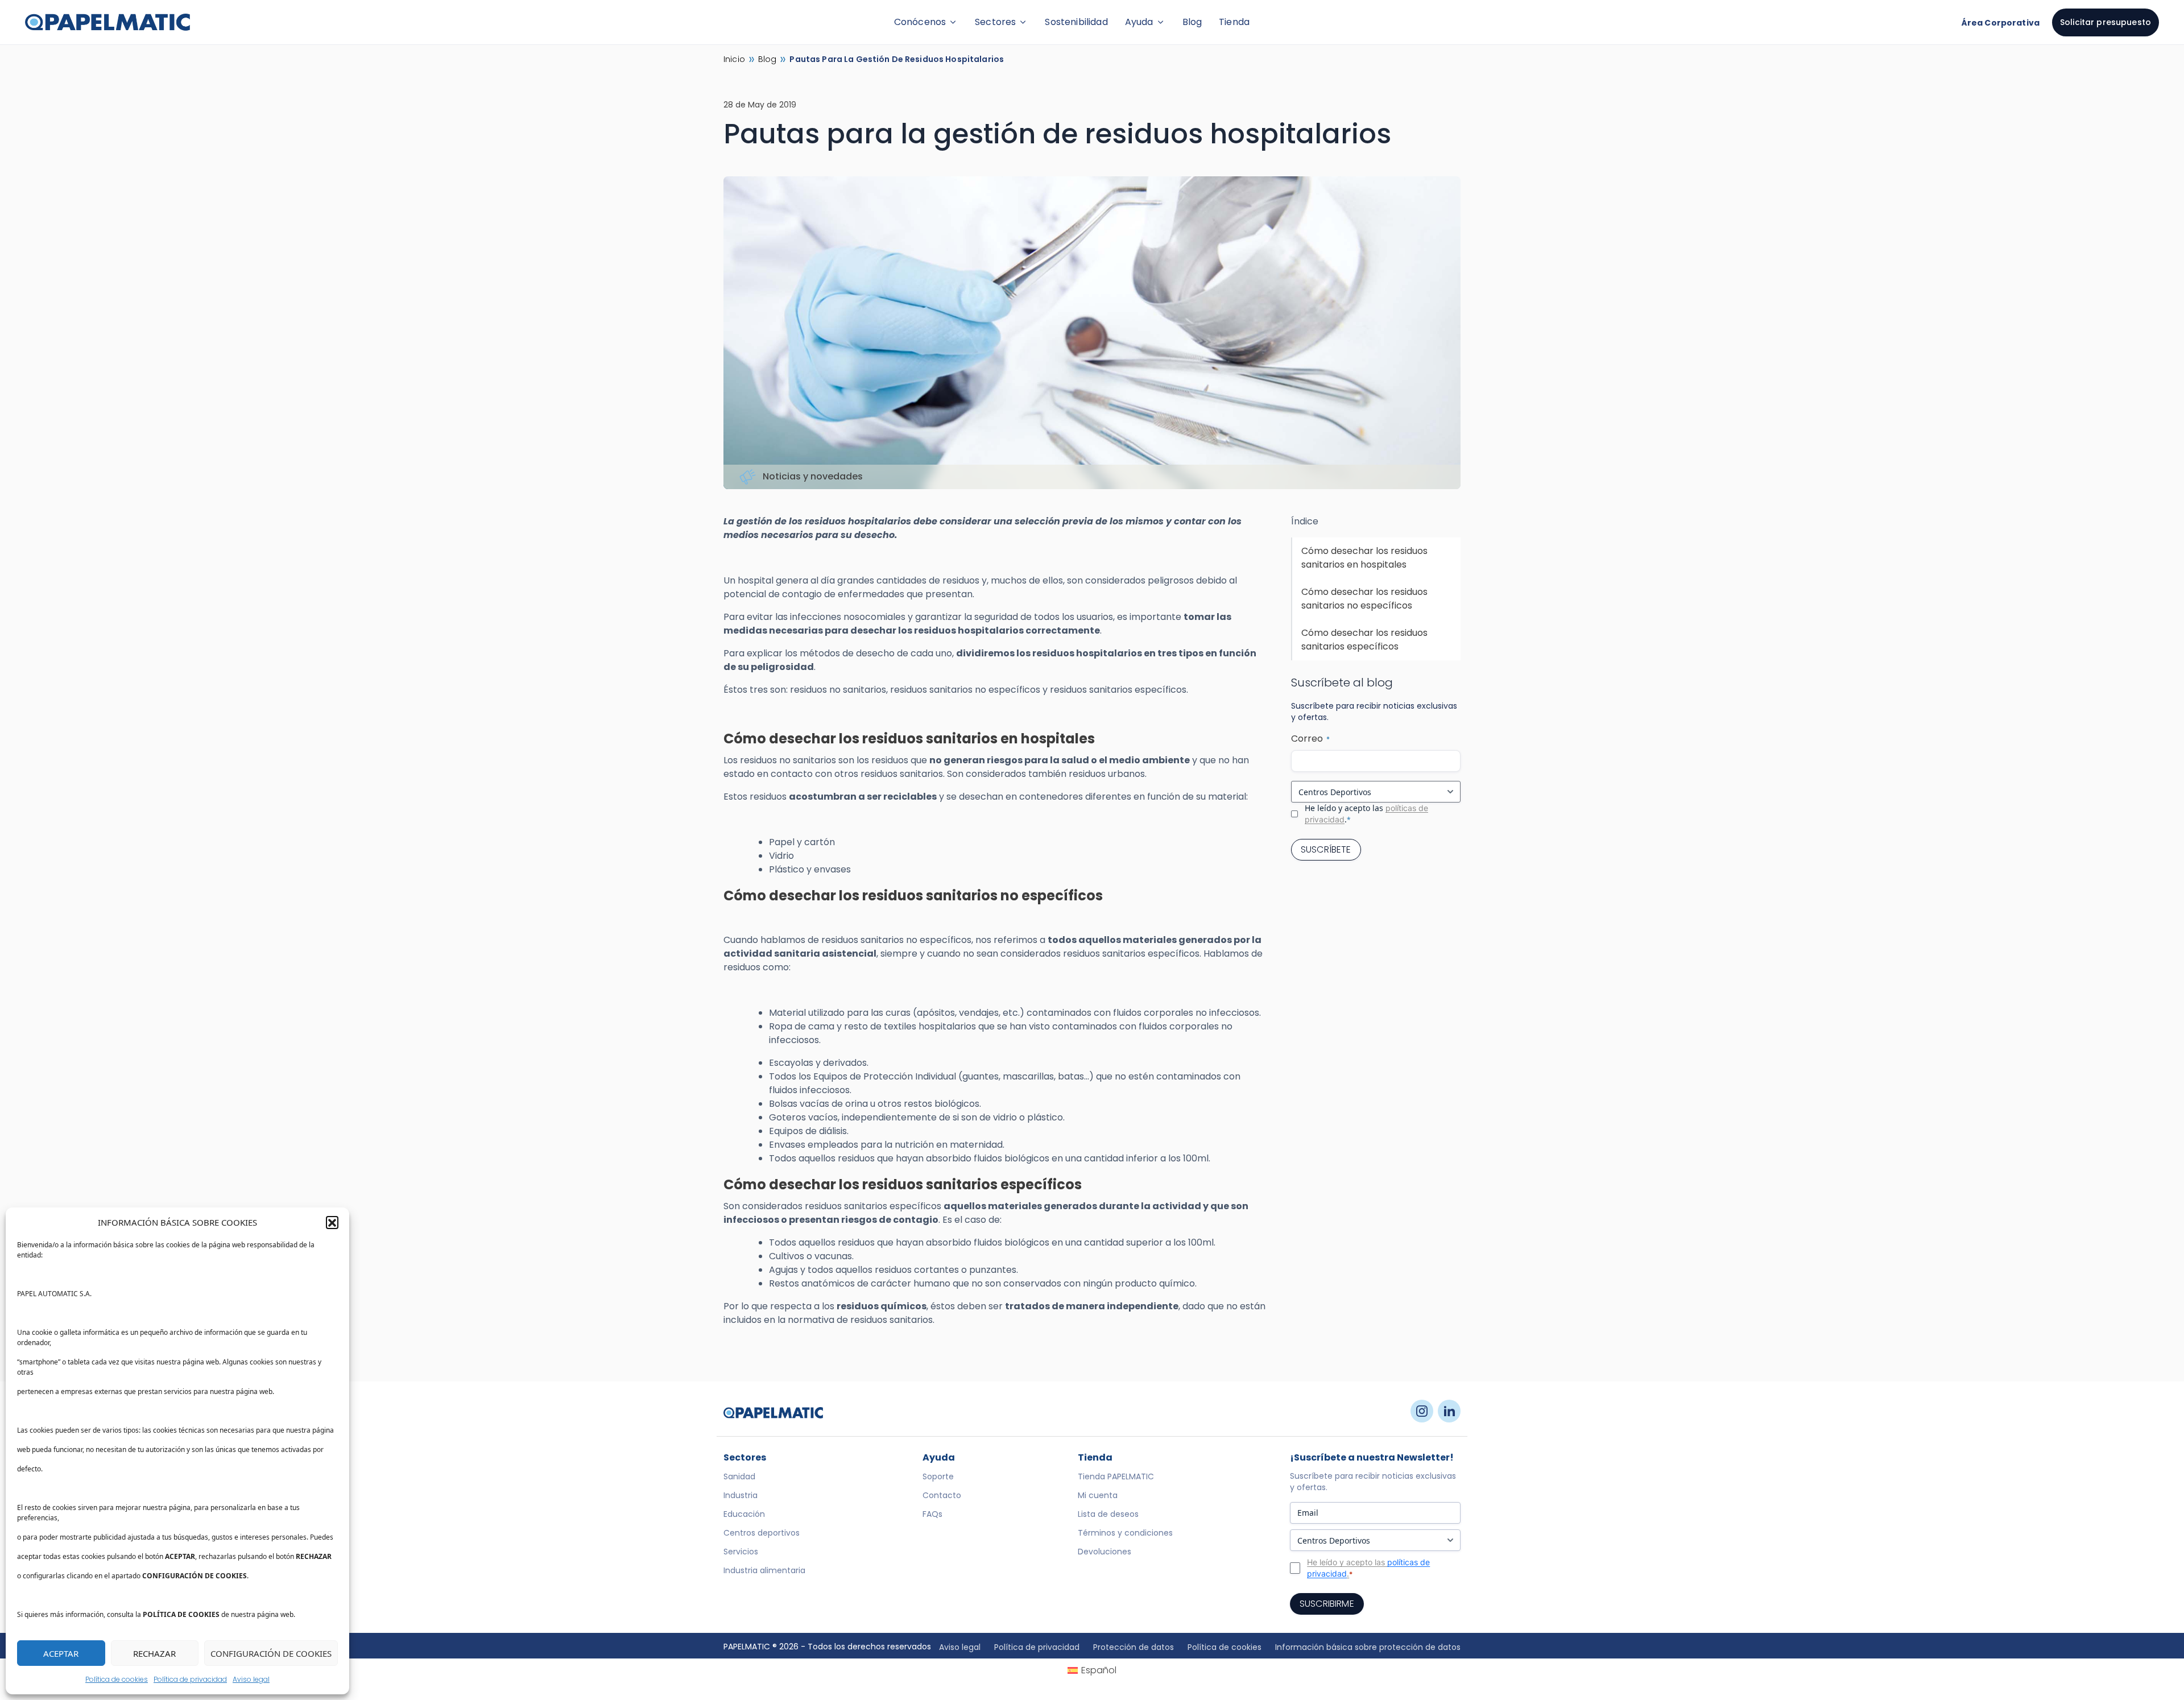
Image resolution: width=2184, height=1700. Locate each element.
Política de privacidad (190, 1679)
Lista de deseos (1108, 1514)
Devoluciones (1105, 1552)
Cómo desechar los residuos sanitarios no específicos (1364, 599)
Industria (741, 1495)
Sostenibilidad (1076, 22)
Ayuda (1139, 22)
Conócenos (920, 22)
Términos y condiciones (1125, 1533)
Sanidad (739, 1476)
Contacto (942, 1495)
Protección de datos (1134, 1647)
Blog (1192, 22)
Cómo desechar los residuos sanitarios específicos (1364, 640)
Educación (744, 1514)
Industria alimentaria (764, 1570)
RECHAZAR (154, 1653)
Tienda (1234, 22)
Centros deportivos (762, 1533)
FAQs (932, 1514)
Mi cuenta (1098, 1495)
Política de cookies (117, 1679)
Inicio (734, 59)
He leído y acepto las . (1366, 814)
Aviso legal (251, 1679)
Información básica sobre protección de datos (1368, 1647)
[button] (332, 1222)
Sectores (995, 22)
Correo (1310, 739)
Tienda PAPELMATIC (1116, 1476)
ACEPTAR (61, 1653)
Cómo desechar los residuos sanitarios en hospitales (1364, 558)
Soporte (938, 1476)
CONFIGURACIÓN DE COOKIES (271, 1653)
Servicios (741, 1552)
